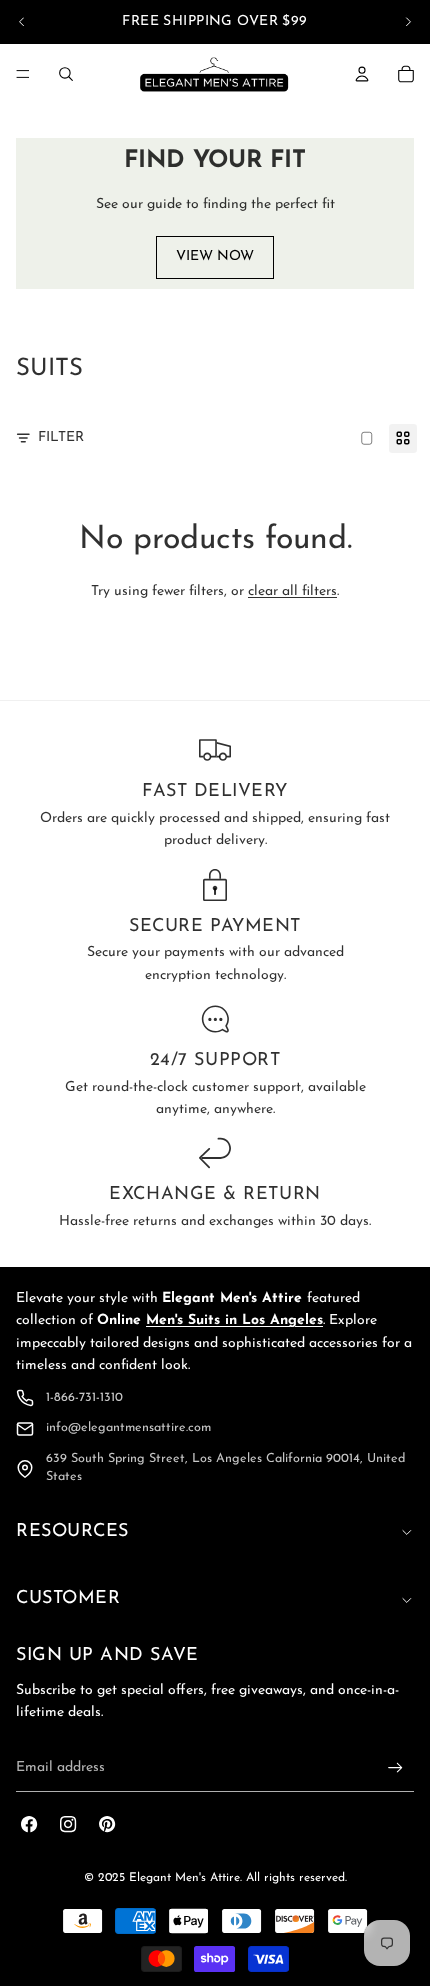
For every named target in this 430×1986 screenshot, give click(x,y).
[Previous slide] (22, 22)
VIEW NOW (215, 256)
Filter (61, 437)
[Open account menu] (362, 74)
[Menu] (23, 74)
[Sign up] (395, 1767)
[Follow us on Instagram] (68, 1824)
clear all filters (292, 591)
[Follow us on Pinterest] (107, 1824)
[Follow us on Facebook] (29, 1824)
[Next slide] (408, 22)
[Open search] (66, 74)
